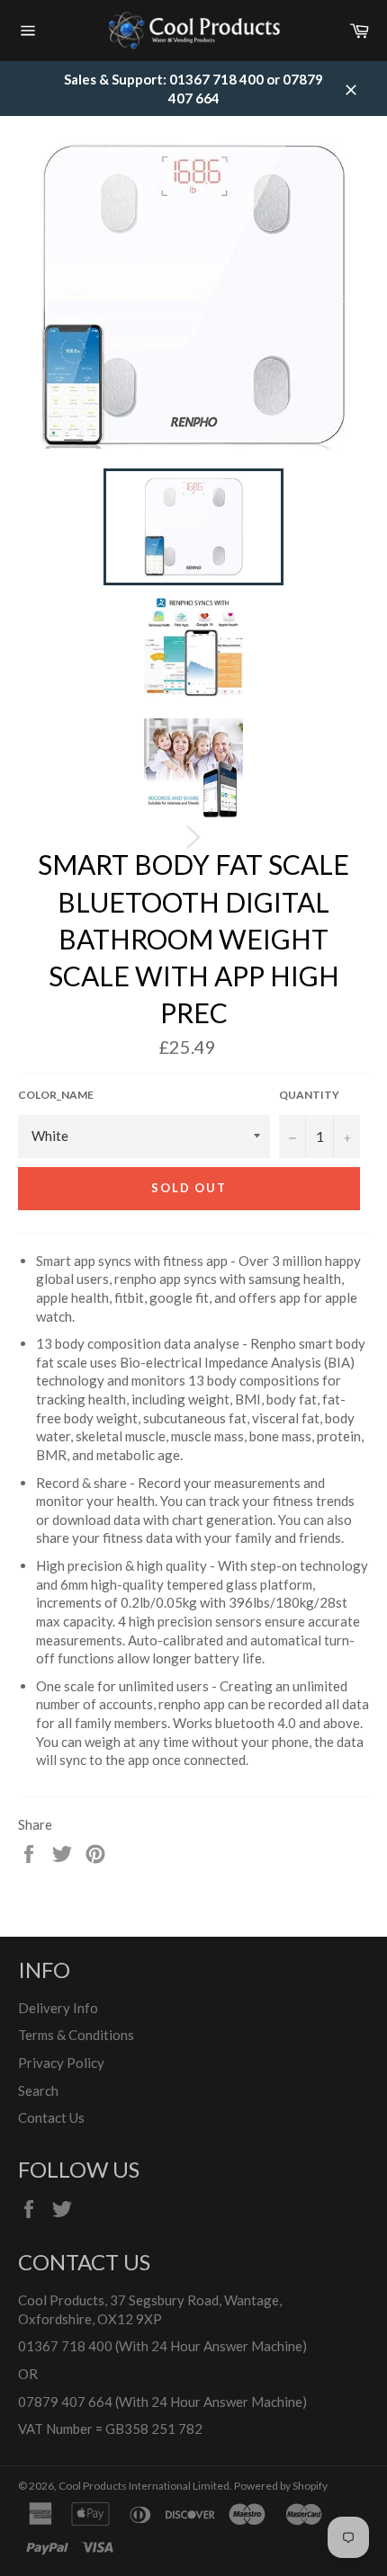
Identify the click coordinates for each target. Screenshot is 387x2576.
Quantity (309, 1095)
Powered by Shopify (281, 2486)
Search (38, 2090)
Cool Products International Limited (144, 2486)
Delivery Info (58, 2008)
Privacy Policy (61, 2063)
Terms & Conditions (76, 2035)
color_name (56, 1095)
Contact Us (51, 2117)
